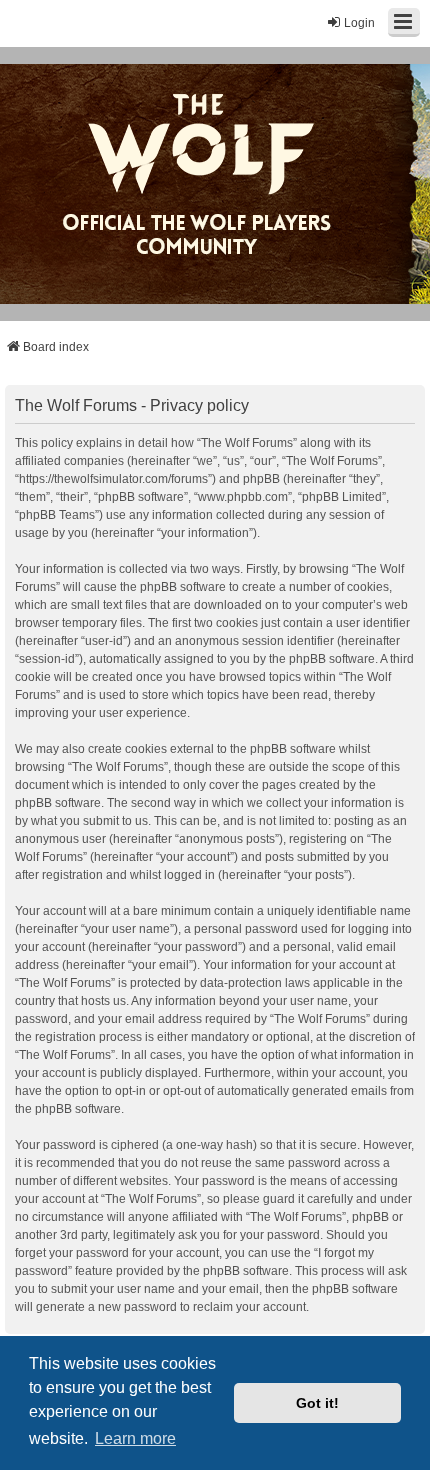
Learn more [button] (135, 1438)
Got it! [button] (317, 1403)
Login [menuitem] (359, 23)
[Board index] (210, 184)
